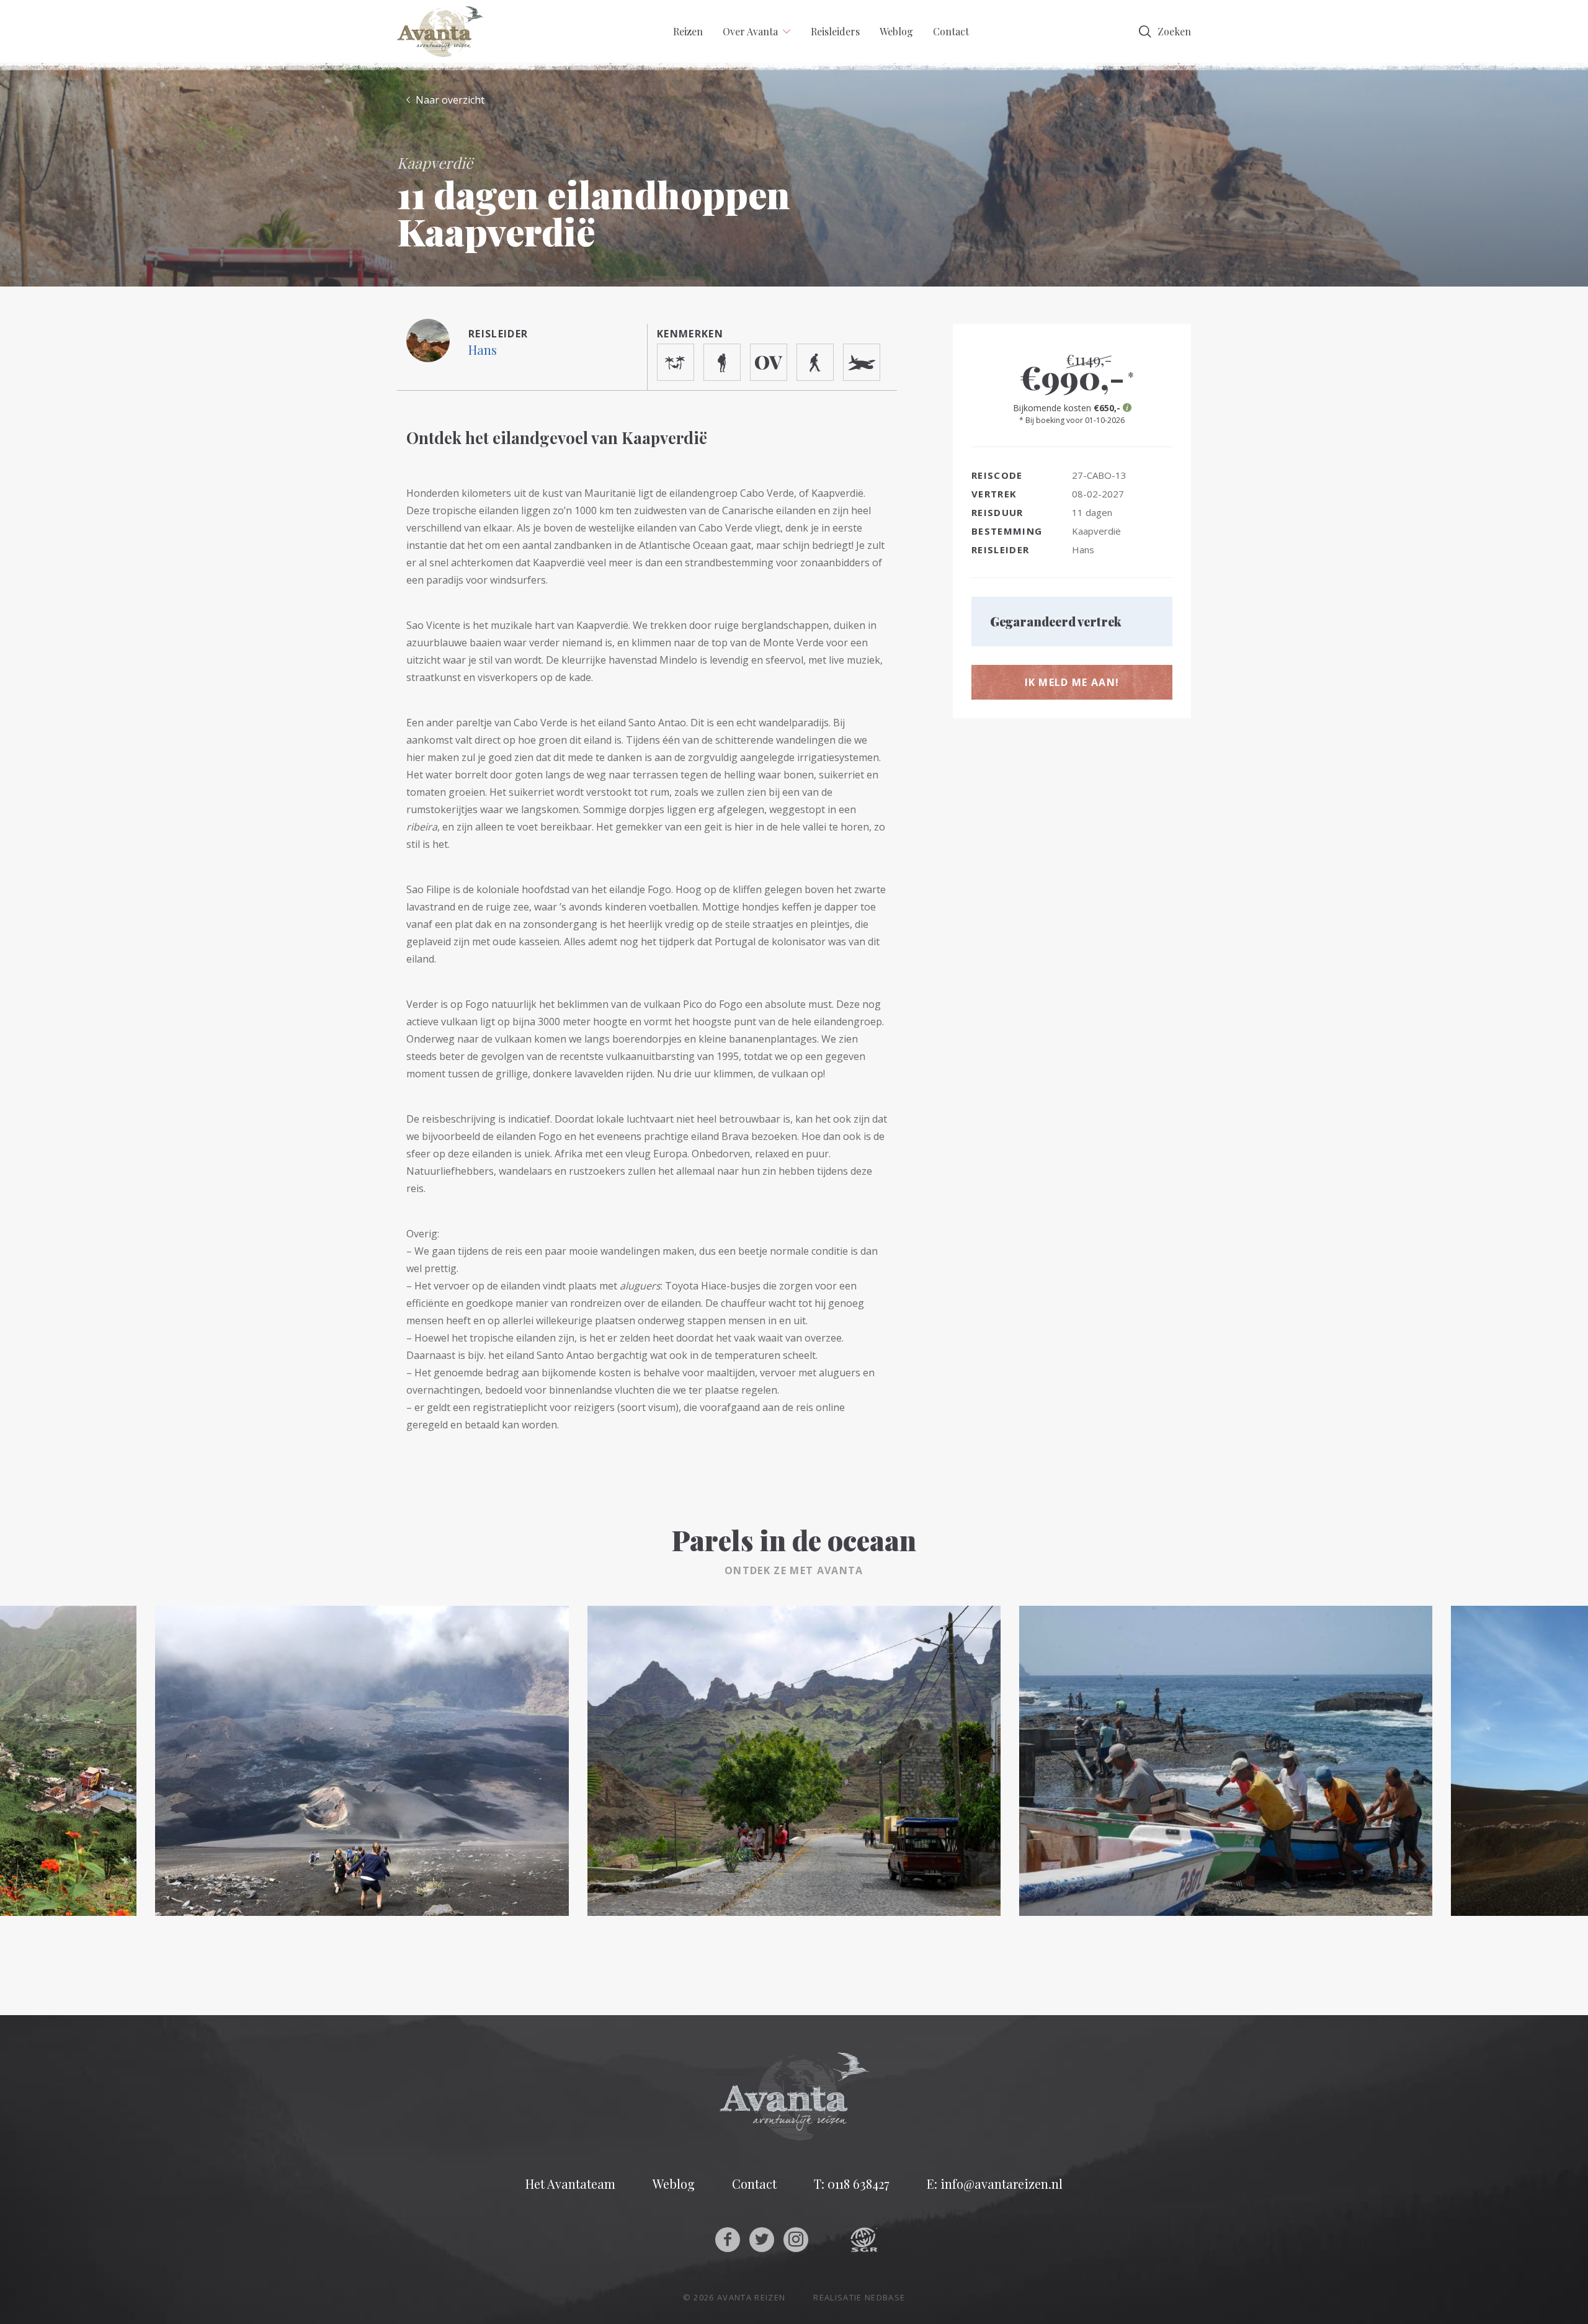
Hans (483, 349)
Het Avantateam (570, 2184)
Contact (951, 31)
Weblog (896, 31)
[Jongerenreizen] (722, 362)
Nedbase (885, 2297)
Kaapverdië (1096, 531)
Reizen (688, 31)
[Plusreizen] (815, 362)
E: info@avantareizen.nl (995, 2184)
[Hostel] (676, 362)
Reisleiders (835, 31)
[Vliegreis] (862, 362)
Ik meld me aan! (1072, 682)
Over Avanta (750, 31)
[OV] (769, 362)
